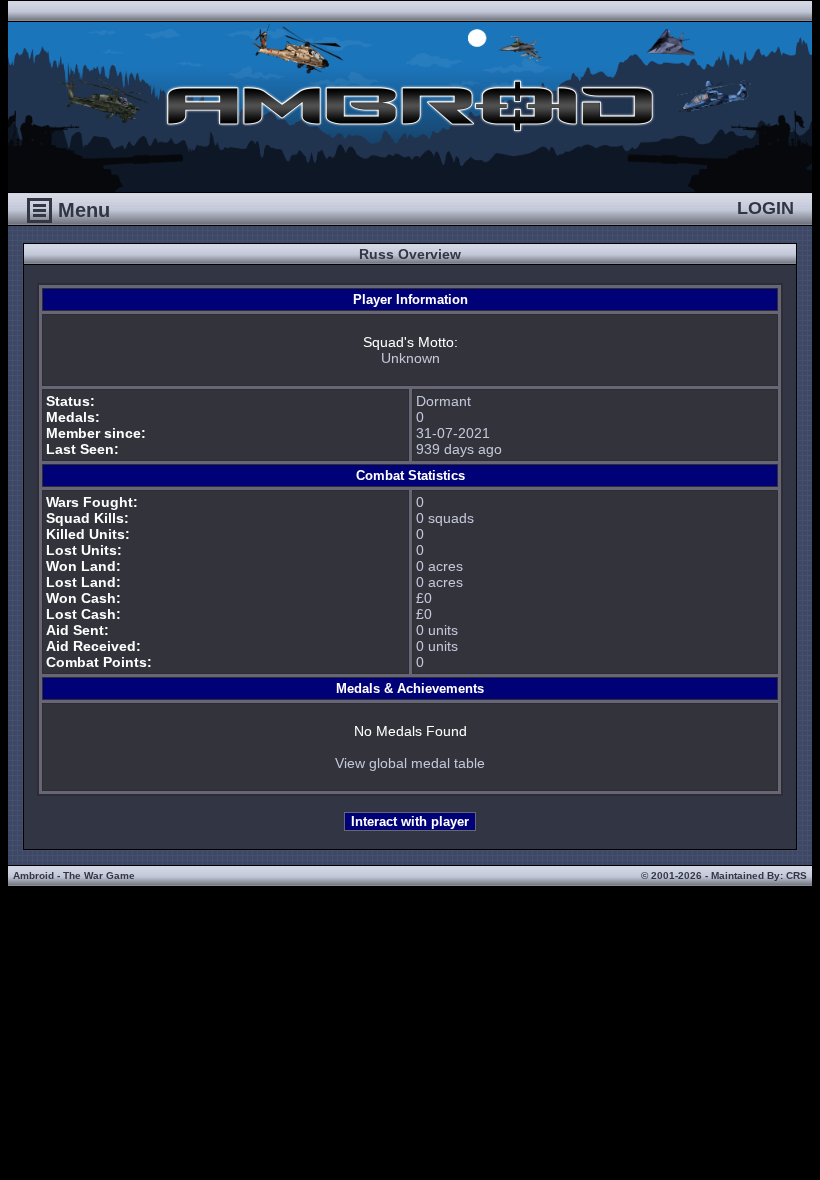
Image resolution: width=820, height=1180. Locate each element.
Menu (81, 210)
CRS (796, 875)
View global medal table (410, 763)
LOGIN (765, 208)
